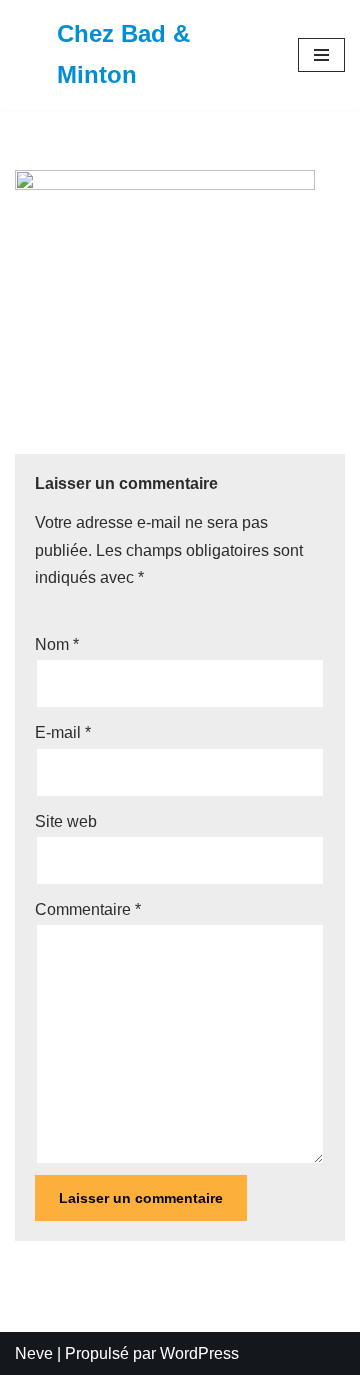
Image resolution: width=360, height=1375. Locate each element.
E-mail (63, 732)
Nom (57, 644)
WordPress (199, 1353)
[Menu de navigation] (321, 55)
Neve (34, 1353)
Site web (66, 821)
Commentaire (88, 909)
